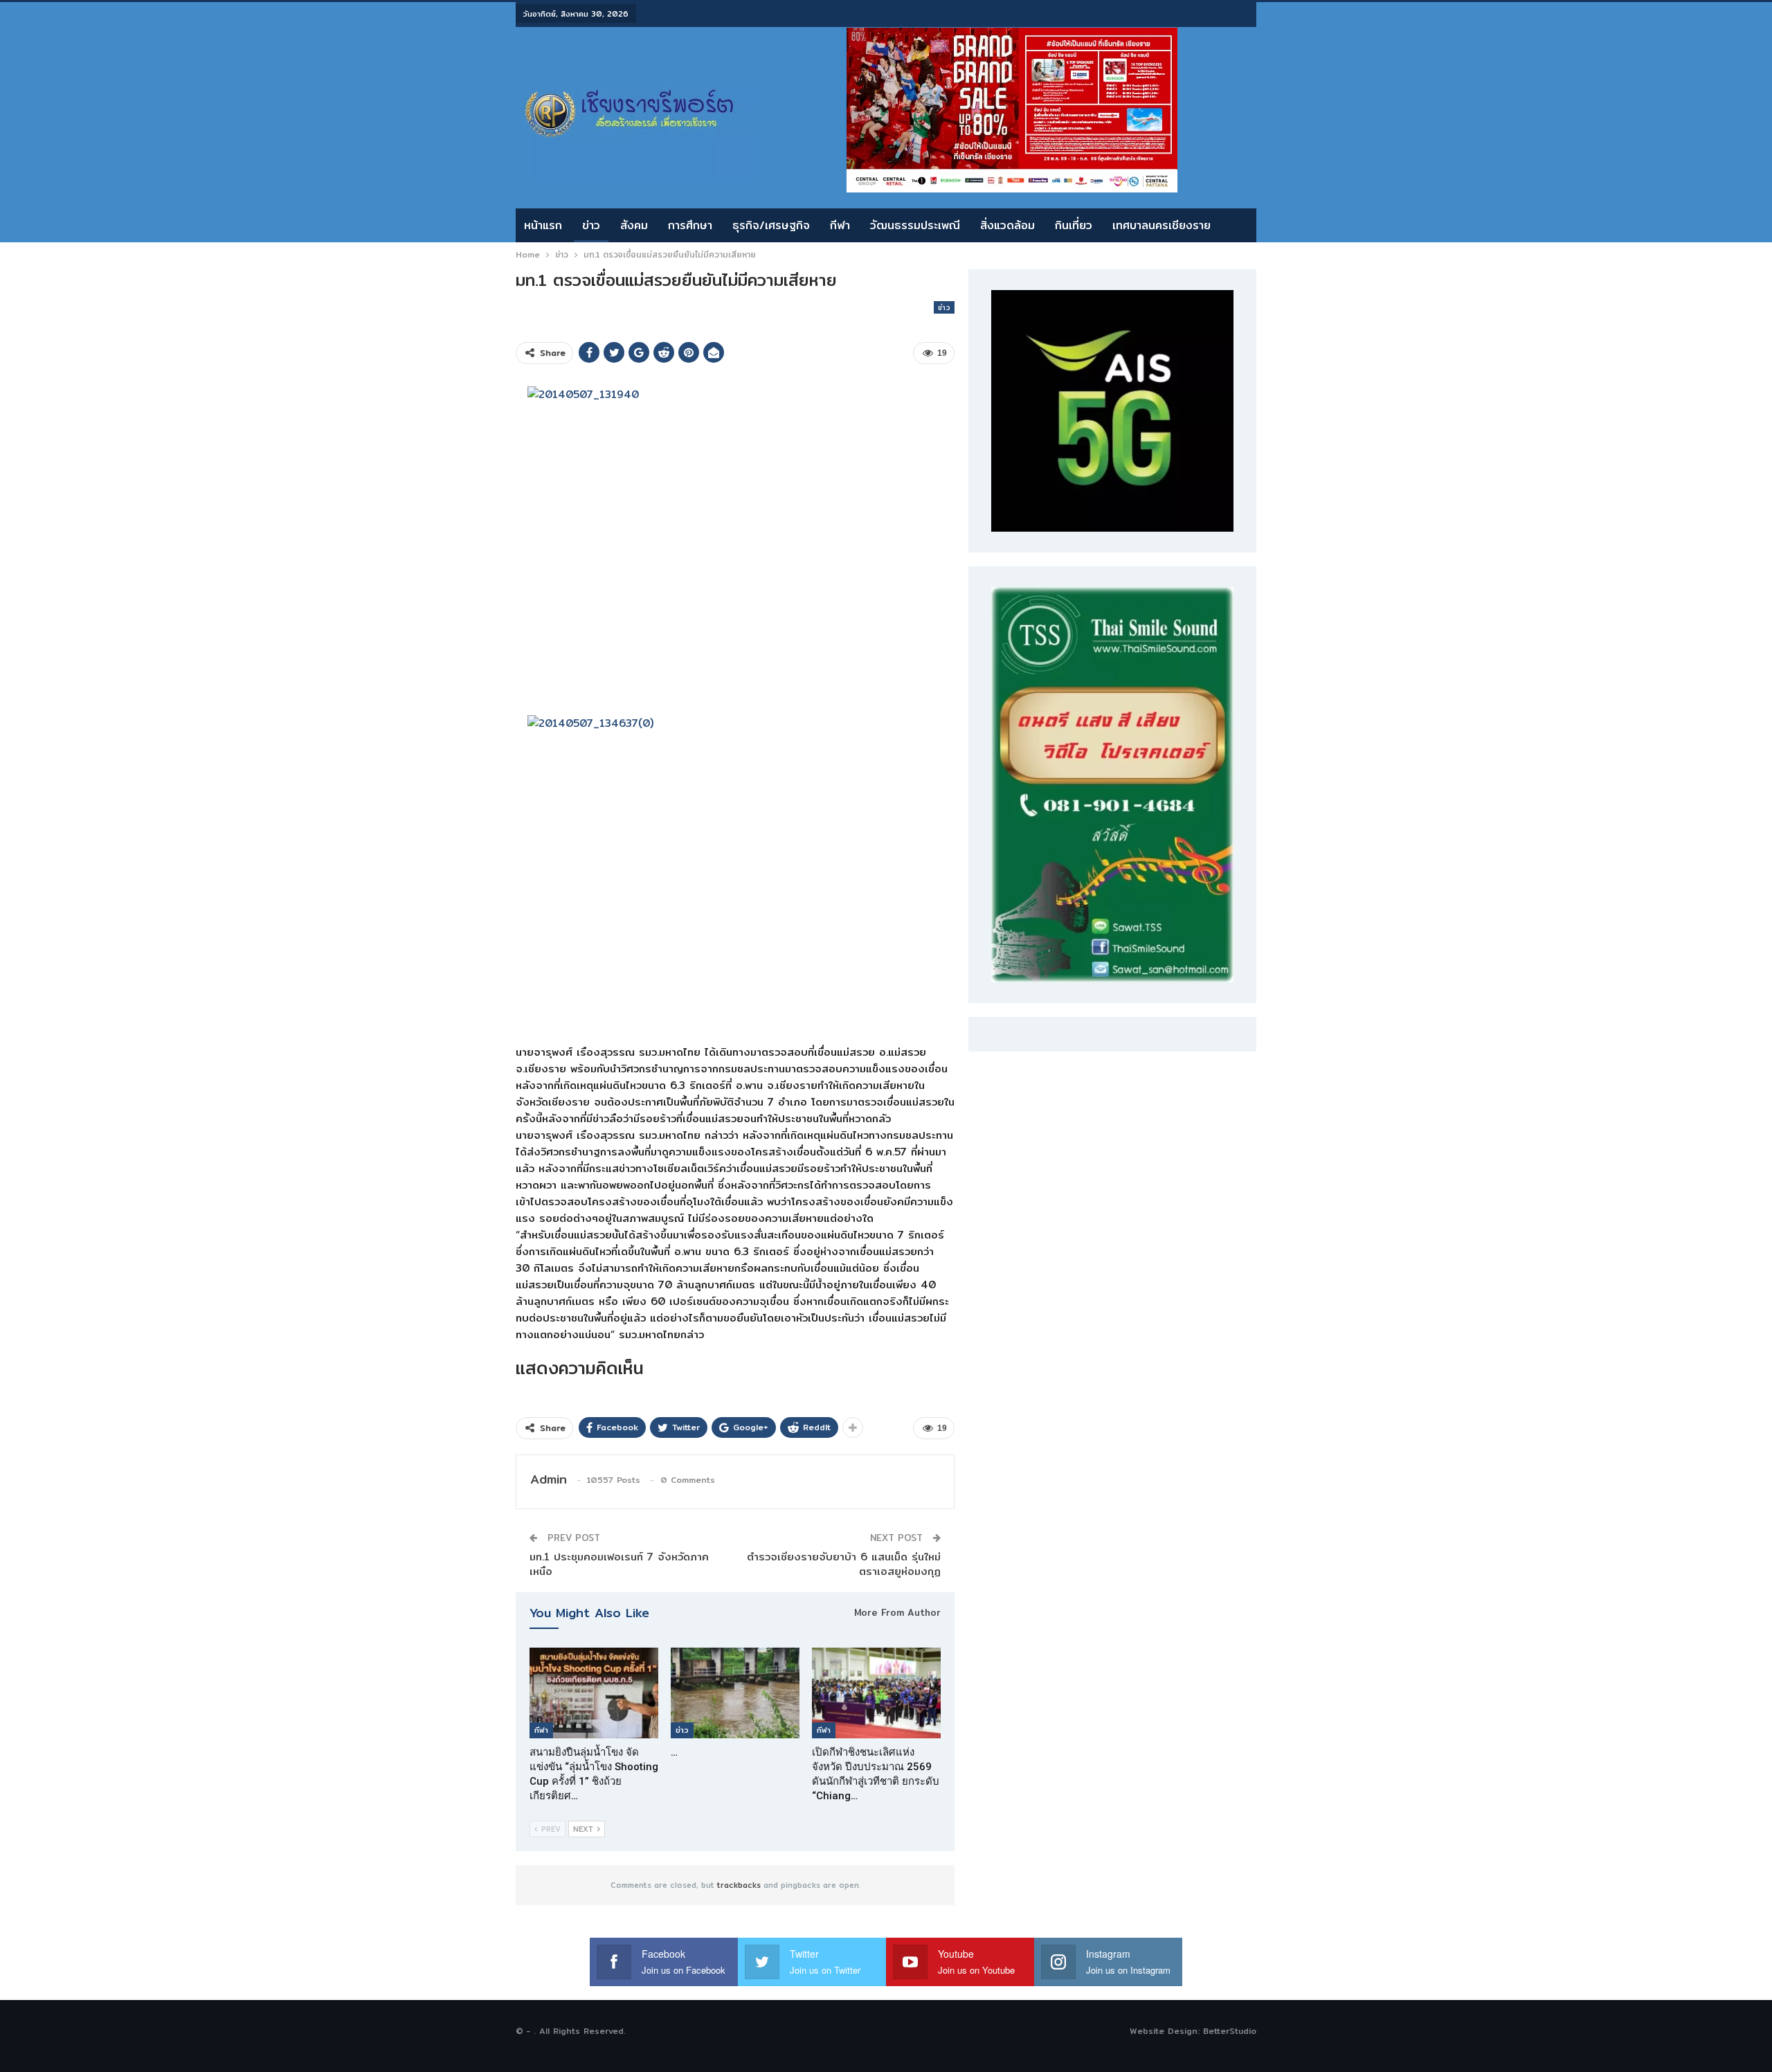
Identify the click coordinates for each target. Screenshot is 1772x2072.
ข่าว (591, 225)
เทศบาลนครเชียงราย (1161, 225)
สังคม (634, 225)
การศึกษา (690, 225)
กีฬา (840, 225)
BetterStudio (1230, 2031)
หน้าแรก (543, 225)
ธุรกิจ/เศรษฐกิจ (771, 225)
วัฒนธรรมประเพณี (915, 225)
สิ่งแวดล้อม (1007, 225)
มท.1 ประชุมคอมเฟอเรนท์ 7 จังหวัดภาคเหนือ (619, 1564)
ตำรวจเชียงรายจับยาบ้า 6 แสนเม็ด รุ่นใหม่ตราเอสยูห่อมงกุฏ (844, 1564)
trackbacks (739, 1885)
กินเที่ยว (1074, 225)
